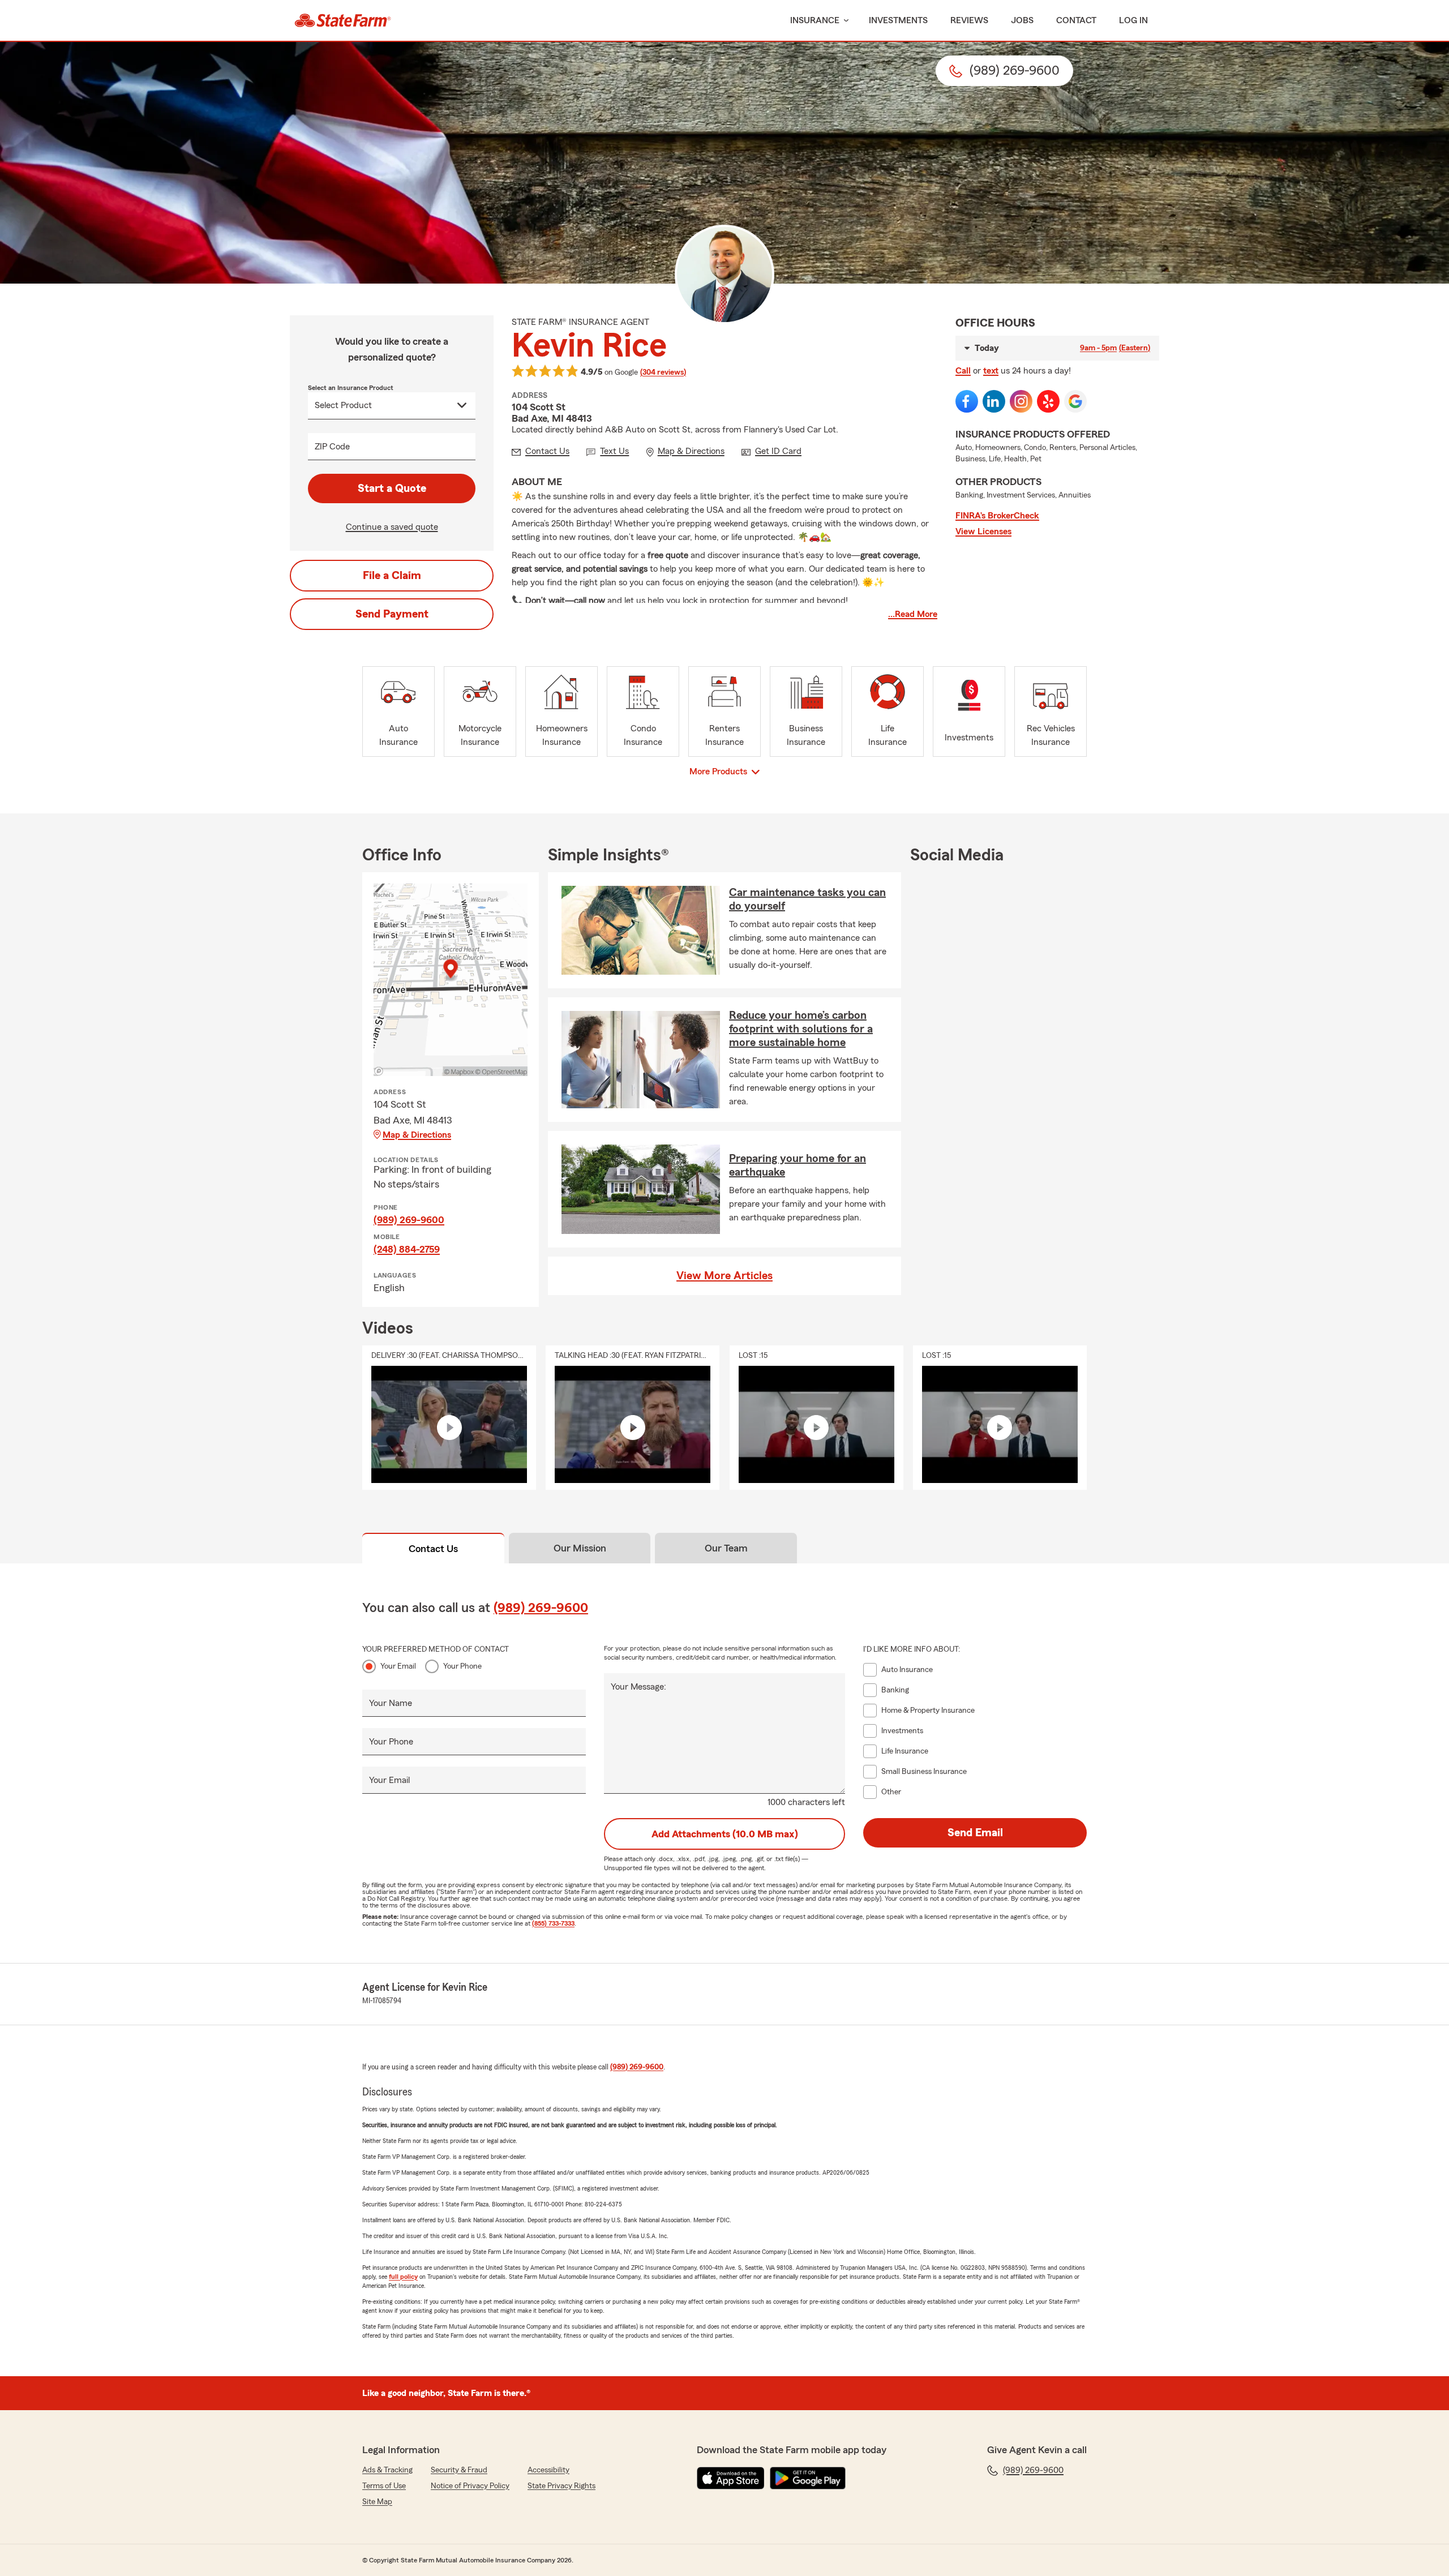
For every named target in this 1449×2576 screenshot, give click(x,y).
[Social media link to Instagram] (1021, 401)
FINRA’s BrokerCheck (997, 516)
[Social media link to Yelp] (1048, 401)
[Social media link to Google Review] (1075, 401)
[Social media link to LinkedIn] (994, 401)
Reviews (969, 20)
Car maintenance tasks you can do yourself (807, 899)
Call (963, 371)
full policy (403, 2277)
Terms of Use (384, 2486)
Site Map (377, 2502)
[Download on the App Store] (731, 2478)
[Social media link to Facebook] (967, 401)
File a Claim (392, 576)
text (991, 371)
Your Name (391, 1703)
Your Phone (462, 1666)
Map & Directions (417, 1135)
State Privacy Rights (561, 2486)
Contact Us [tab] (433, 1549)
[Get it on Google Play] (808, 2478)
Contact (1076, 20)
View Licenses (983, 532)
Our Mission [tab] (580, 1548)
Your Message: (638, 1687)
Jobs (1022, 20)
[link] (343, 20)
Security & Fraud (459, 2470)
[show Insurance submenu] (844, 21)
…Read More (913, 614)
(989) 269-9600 (409, 1220)
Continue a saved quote (392, 527)
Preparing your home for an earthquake (798, 1165)
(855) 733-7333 (553, 1923)
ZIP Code (332, 447)
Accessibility (548, 2470)
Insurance (815, 20)
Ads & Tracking (387, 2470)
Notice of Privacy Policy (470, 2486)
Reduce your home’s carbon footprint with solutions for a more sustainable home (801, 1029)
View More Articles (724, 1276)
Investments (898, 20)
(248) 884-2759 (407, 1249)
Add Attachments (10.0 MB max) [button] (725, 1834)
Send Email (975, 1833)
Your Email (398, 1666)
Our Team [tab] (726, 1548)
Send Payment (392, 614)
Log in (1133, 20)
